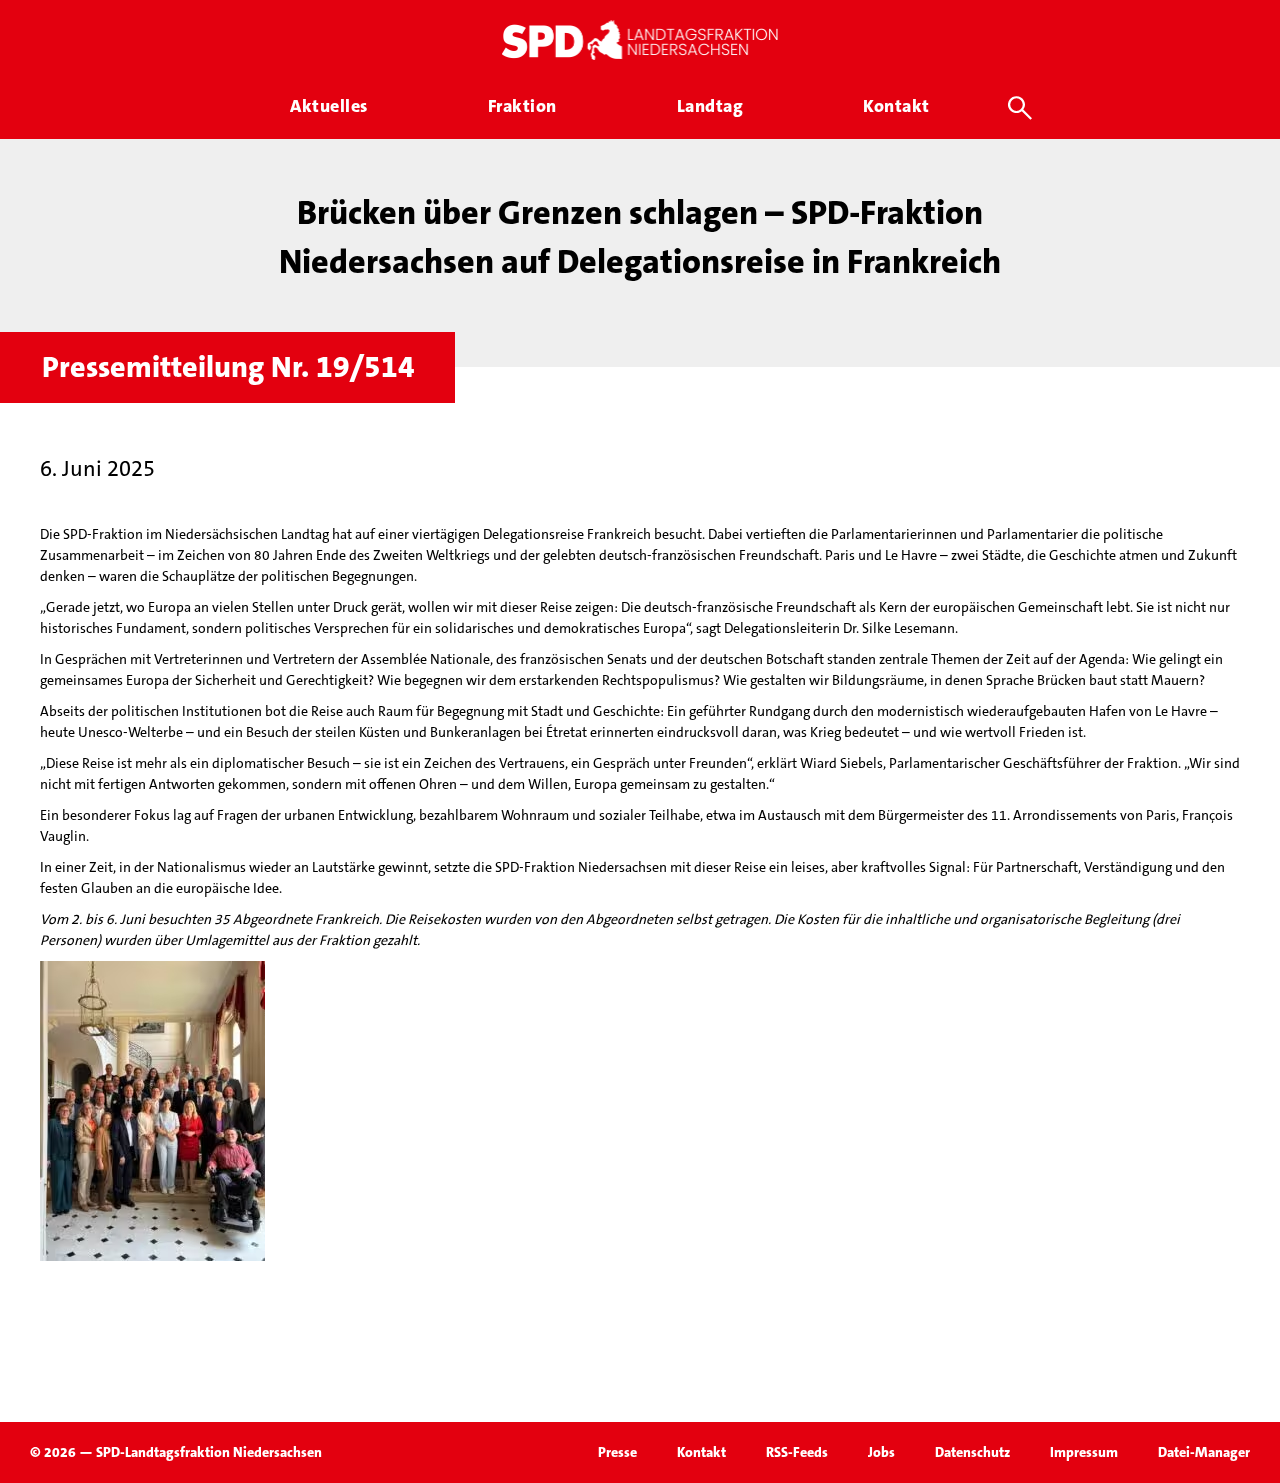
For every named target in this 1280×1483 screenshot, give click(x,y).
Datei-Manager (1204, 1452)
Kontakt (701, 1452)
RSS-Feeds (797, 1452)
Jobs (881, 1452)
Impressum (1084, 1452)
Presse (617, 1452)
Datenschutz (972, 1452)
